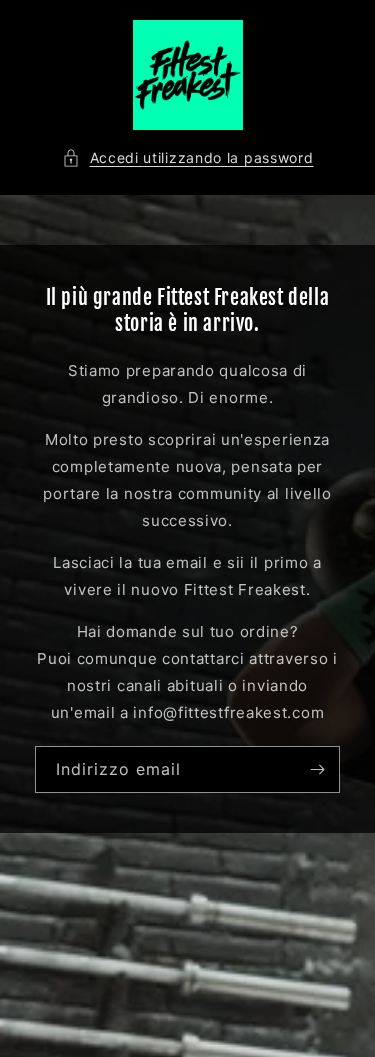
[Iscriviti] (317, 769)
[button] (188, 157)
